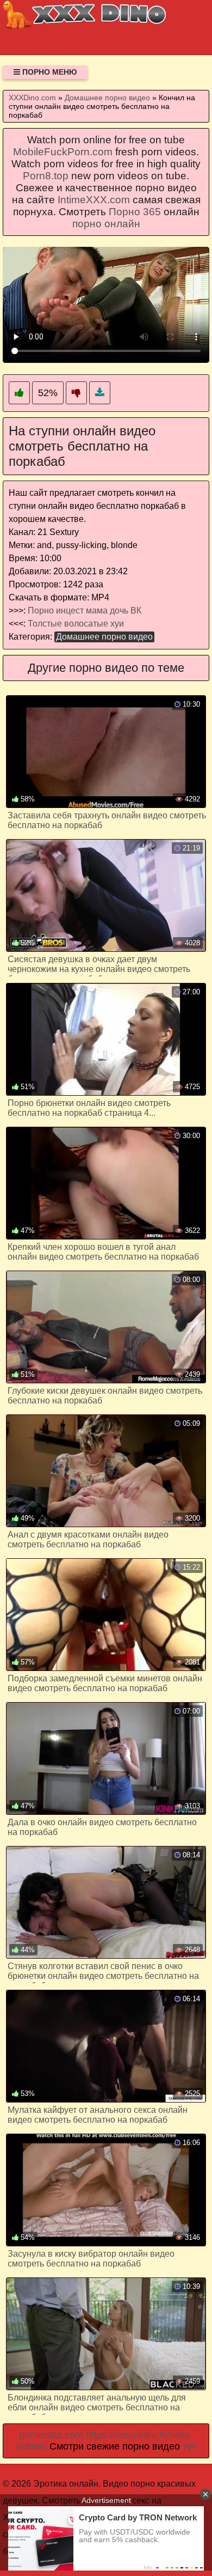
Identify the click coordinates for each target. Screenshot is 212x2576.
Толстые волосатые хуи (76, 624)
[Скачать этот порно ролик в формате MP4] (100, 393)
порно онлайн (106, 224)
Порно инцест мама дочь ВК (85, 610)
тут (189, 2446)
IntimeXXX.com (94, 200)
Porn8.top (46, 176)
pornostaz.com (51, 2435)
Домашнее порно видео (104, 637)
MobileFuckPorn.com (63, 152)
